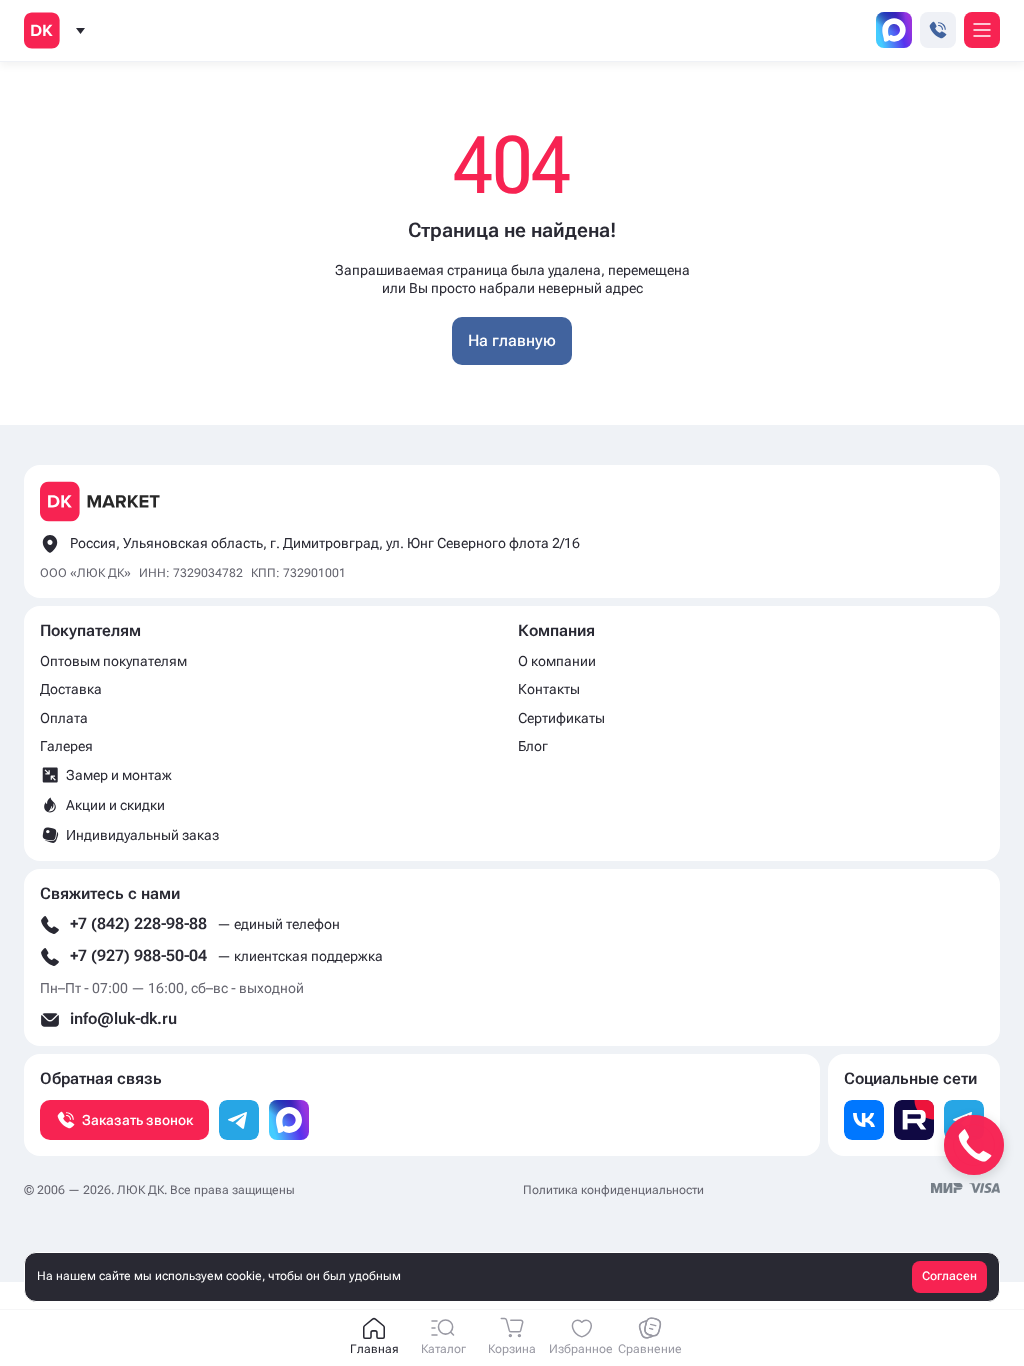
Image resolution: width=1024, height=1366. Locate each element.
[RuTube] (914, 1120)
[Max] (289, 1120)
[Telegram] (239, 1120)
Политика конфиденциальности (613, 1190)
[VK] (864, 1120)
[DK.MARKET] (42, 30)
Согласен (949, 1276)
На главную (512, 340)
